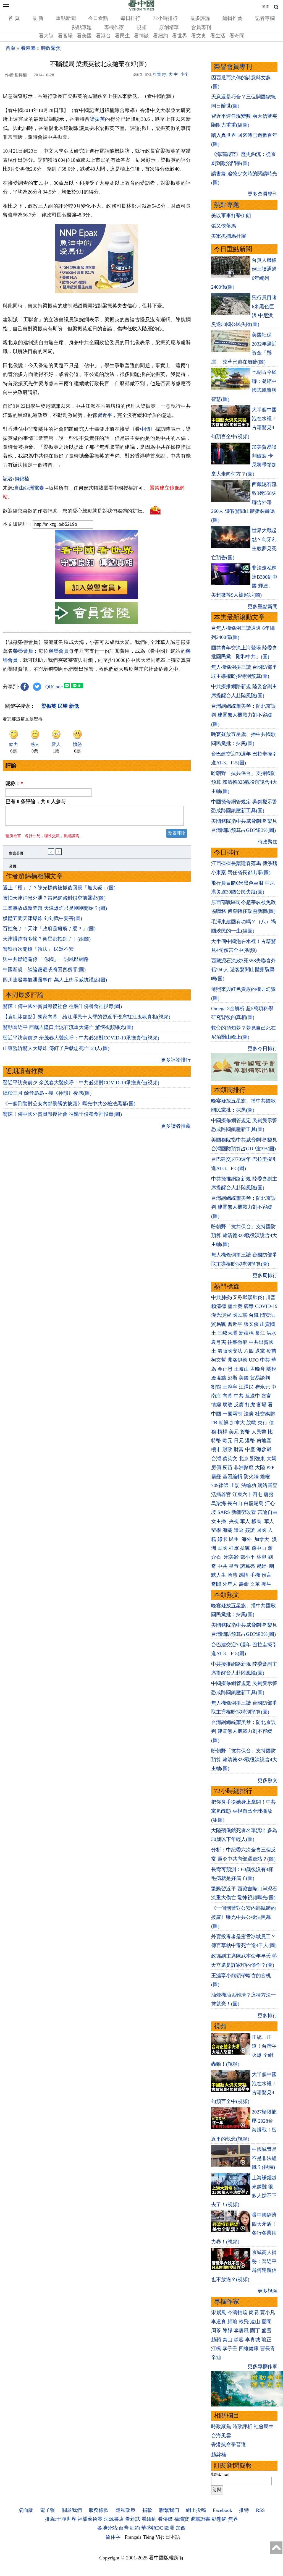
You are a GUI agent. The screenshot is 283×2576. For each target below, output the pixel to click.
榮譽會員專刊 (233, 67)
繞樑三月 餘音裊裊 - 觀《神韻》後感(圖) (47, 1093)
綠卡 (222, 1539)
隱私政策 (125, 2510)
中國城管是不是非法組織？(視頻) (264, 2158)
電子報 (48, 2510)
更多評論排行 (176, 1060)
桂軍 (234, 1548)
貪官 (266, 1396)
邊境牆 (219, 1378)
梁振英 (98, 119)
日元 (239, 1441)
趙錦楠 (219, 2455)
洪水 (271, 1333)
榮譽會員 (23, 651)
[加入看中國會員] (97, 597)
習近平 (105, 415)
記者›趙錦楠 (16, 479)
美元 (234, 1432)
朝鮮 (224, 1423)
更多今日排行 (263, 1049)
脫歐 (251, 1423)
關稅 (271, 1369)
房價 (216, 1467)
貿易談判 (261, 1378)
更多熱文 (268, 1780)
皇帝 (234, 1566)
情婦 (216, 1405)
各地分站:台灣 (113, 2528)
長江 (260, 1333)
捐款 (147, 2510)
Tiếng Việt (153, 2537)
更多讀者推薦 (176, 1126)
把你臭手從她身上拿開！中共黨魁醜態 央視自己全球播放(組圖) (243, 1811)
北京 (244, 1459)
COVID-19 (266, 1306)
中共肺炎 (221, 1297)
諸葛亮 (248, 1566)
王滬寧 (230, 1387)
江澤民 (246, 1387)
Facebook (222, 2510)
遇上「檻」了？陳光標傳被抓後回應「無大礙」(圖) (59, 888)
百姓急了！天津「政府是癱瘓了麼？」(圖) (49, 929)
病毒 (249, 1306)
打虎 (250, 1405)
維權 (265, 1477)
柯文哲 (219, 1360)
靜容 (239, 2340)
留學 (216, 1530)
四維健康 (249, 2348)
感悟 (244, 1575)
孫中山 (259, 1548)
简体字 (113, 2537)
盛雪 (266, 2331)
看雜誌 (133, 2519)
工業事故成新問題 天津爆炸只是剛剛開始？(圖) (55, 908)
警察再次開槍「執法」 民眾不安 (38, 949)
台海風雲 (221, 2436)
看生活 (218, 36)
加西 (181, 2528)
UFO (254, 1360)
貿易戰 (219, 1324)
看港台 (103, 36)
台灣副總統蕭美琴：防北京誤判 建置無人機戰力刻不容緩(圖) (243, 715)
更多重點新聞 (263, 607)
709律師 (220, 1485)
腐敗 (227, 1405)
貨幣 (245, 1432)
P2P (270, 1467)
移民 (256, 1521)
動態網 (219, 2519)
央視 (234, 1521)
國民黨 (240, 1315)
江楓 (216, 2348)
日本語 (173, 2537)
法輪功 (249, 1485)
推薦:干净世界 (61, 2519)
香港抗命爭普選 (229, 2444)
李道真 (219, 2322)
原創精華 (169, 27)
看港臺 (28, 48)
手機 (255, 1575)
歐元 (227, 1441)
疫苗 (271, 1351)
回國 (261, 1530)
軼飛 (244, 2322)
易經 (262, 1566)
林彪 (261, 1557)
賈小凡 (268, 2313)
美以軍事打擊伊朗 (231, 216)
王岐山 (241, 1369)
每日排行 (130, 18)
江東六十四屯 (247, 1495)
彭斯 (232, 1378)
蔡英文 (230, 1459)
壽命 (244, 1584)
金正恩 (225, 1369)
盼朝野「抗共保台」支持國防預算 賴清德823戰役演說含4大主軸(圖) (244, 782)
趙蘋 (216, 2340)
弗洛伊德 (237, 1360)
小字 (184, 74)
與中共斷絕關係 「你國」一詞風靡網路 (46, 959)
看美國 (84, 36)
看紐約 (161, 36)
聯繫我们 (169, 2510)
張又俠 (251, 1324)
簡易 (254, 2313)
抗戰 (245, 1548)
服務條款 (99, 2510)
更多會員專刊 (263, 194)
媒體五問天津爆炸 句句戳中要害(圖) (42, 918)
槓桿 (222, 1432)
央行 (263, 1423)
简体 (266, 6)
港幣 (250, 1441)
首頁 (11, 48)
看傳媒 (165, 2519)
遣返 (239, 1530)
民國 (222, 1548)
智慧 (232, 1575)
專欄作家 (114, 27)
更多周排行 (265, 1276)
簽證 (250, 1530)
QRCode (54, 687)
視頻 (141, 27)
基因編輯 (232, 1477)
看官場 (65, 36)
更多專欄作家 (263, 2366)
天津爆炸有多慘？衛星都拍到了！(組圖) (47, 939)
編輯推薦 (232, 18)
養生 (266, 1584)
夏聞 (266, 2322)
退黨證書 (200, 2519)
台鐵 (254, 1315)
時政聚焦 (51, 48)
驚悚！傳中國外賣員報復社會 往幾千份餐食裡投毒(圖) (62, 1006)
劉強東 (258, 1459)
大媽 (271, 1459)
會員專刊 (201, 27)
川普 (271, 1297)
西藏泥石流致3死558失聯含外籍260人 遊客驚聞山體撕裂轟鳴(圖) (243, 970)
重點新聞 (66, 18)
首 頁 (14, 18)
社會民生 (264, 2426)
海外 (247, 1539)
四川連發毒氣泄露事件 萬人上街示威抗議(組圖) (55, 980)
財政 (227, 1449)
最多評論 (200, 18)
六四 (249, 1351)
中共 (265, 1360)
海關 (227, 1530)
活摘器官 (221, 1495)
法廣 (249, 1414)
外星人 (230, 1584)
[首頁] (141, 9)
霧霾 (216, 1477)
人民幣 (259, 1432)
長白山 (235, 1503)
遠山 (255, 2322)
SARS (224, 1512)
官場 (261, 1405)
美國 (244, 1378)
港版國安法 (230, 1351)
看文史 (199, 36)
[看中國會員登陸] (97, 613)
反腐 (239, 1405)
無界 (233, 2519)
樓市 (216, 1449)
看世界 (180, 36)
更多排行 (268, 2016)
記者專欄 (265, 18)
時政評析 (242, 2426)
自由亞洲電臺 (29, 488)
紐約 (135, 2528)
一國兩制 (232, 1414)
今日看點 (98, 18)
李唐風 (241, 2331)
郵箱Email (220, 2474)
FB (214, 1423)
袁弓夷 (219, 1342)
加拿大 (237, 1423)
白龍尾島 (254, 1503)
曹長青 (268, 2348)
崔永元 (263, 1387)
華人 (245, 1521)
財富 (239, 1449)
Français (133, 2537)
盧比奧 (235, 1306)
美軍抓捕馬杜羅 (229, 236)
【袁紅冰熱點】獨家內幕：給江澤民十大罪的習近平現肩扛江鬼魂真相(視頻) (87, 1017)
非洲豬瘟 (244, 1467)
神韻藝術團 (90, 2519)
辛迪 (216, 2357)
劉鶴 (216, 1387)
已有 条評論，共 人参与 (36, 801)
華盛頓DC (152, 2528)
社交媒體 (265, 1414)
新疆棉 (246, 1333)
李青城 (253, 2340)
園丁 (255, 2331)
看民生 (122, 36)
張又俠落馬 (224, 226)
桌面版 (26, 2510)
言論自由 (268, 1512)
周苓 (216, 2331)
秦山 (227, 2340)
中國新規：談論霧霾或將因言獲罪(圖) (44, 970)
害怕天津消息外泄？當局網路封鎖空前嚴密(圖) (54, 898)
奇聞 (216, 1584)
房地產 (264, 1441)
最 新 (38, 18)
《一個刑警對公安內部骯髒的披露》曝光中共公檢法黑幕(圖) (69, 1104)
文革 (255, 1584)
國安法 (268, 1315)
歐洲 (169, 2528)
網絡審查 (268, 1485)
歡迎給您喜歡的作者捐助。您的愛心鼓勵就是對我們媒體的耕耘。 (75, 511)
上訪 (235, 1485)
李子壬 (230, 2348)
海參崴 (264, 1449)
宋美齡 (231, 1557)
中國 (145, 429)
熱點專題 (82, 27)
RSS (260, 2510)
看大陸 (46, 36)
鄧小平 (248, 1557)
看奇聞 (237, 36)
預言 (267, 1575)
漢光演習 (221, 1315)
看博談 (141, 36)
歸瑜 (232, 2322)
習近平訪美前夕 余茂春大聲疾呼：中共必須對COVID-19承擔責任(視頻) (81, 1038)
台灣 (216, 1459)
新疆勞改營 (244, 1512)
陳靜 (227, 2331)
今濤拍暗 (237, 2313)
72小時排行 (165, 18)
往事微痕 (237, 1342)
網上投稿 (196, 2510)
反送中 (253, 1396)
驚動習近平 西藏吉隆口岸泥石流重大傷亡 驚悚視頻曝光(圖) (68, 1027)
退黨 (260, 1351)
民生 (234, 1539)
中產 (250, 1449)
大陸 (260, 1467)
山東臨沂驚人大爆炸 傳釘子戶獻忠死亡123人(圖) (56, 1048)
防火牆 (251, 1477)
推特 (244, 2510)
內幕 (227, 1396)
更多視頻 (268, 2291)
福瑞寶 (182, 2519)
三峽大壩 (227, 1333)
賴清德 (219, 1306)
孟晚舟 (258, 1369)
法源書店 (114, 2519)
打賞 (157, 74)
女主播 (219, 1521)
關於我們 (72, 2510)
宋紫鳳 (219, 2313)
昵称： (14, 783)
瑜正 (266, 2340)
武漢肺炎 (253, 1297)
